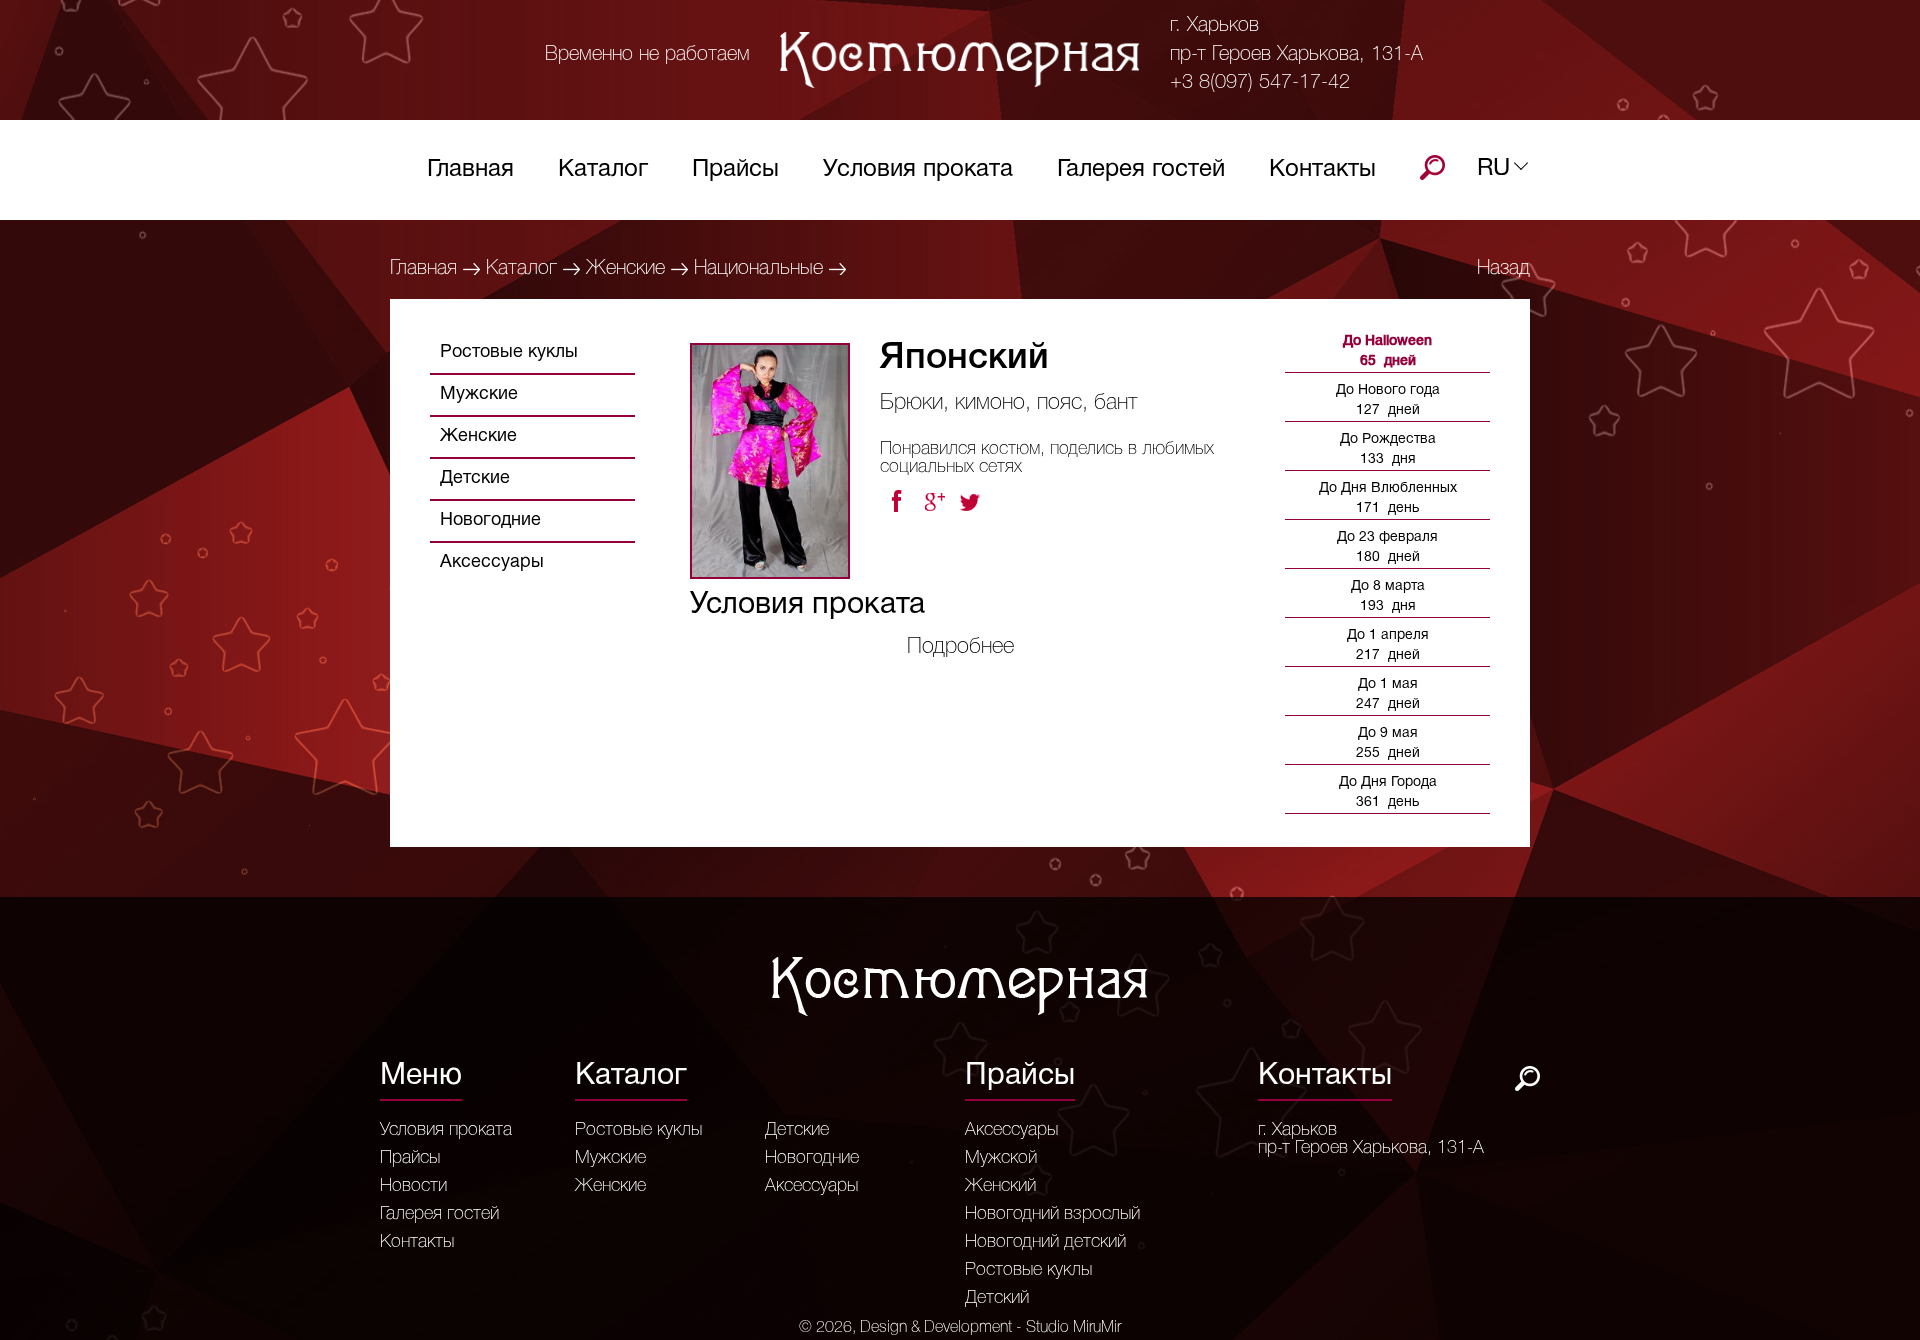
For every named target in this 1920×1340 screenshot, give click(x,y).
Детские (475, 478)
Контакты (1322, 170)
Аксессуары (492, 562)
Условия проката (918, 170)
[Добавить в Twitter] (972, 502)
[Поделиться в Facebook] (896, 502)
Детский (997, 1298)
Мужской (1001, 1158)
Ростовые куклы (509, 352)
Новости (413, 1186)
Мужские (479, 394)
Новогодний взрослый (1052, 1214)
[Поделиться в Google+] (934, 502)
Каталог (603, 170)
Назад (1503, 269)
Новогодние (490, 520)
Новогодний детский (1045, 1242)
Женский (1000, 1186)
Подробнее (960, 647)
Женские (625, 269)
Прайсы (735, 170)
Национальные (758, 269)
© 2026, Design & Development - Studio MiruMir (960, 1328)
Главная (470, 170)
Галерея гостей (1141, 170)
